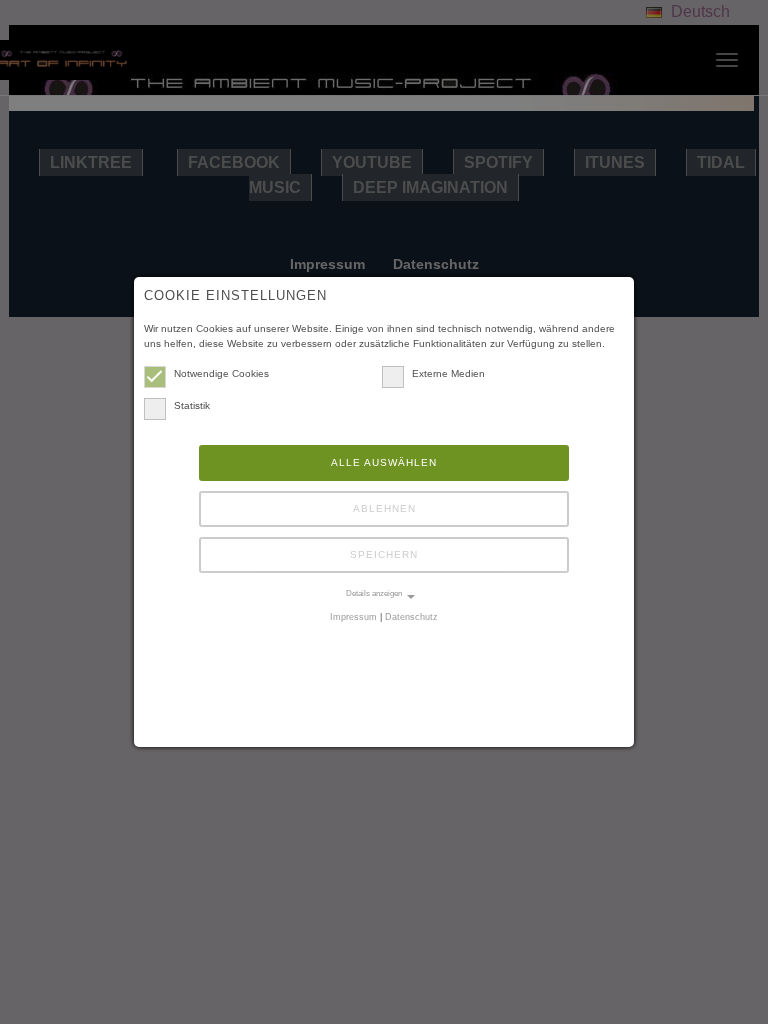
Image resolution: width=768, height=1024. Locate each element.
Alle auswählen (384, 462)
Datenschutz (411, 617)
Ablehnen (384, 508)
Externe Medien (448, 373)
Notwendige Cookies (221, 373)
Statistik (192, 405)
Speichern (384, 554)
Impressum (353, 617)
